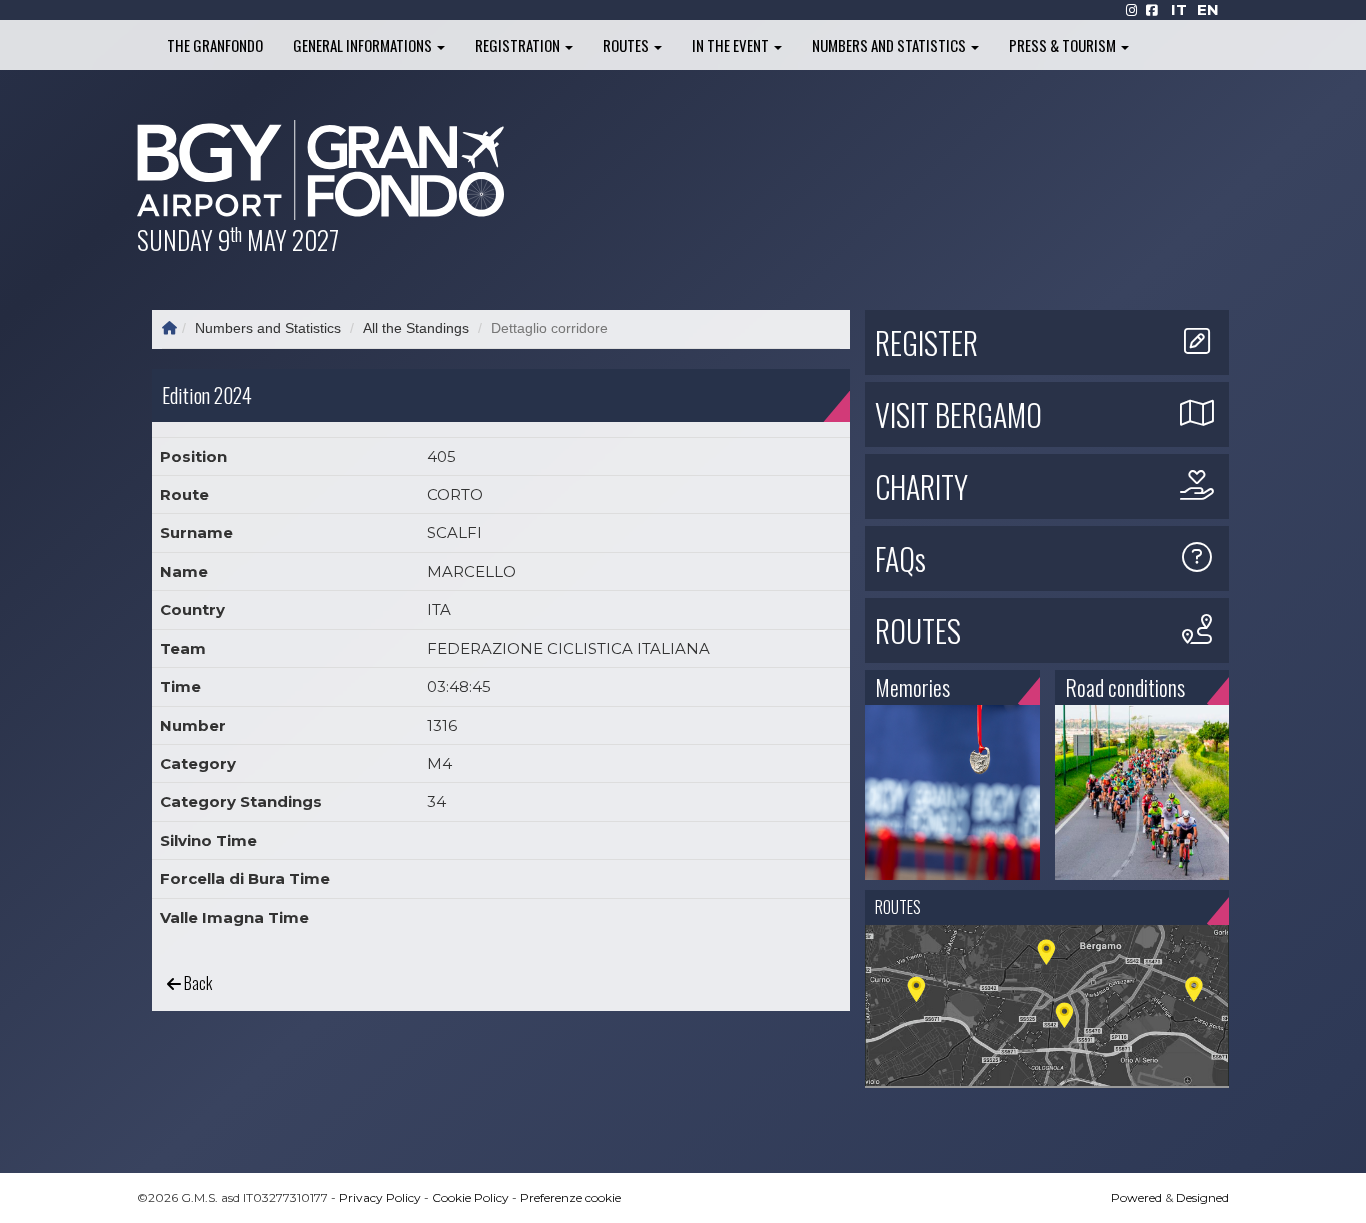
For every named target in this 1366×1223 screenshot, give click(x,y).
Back (196, 983)
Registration (519, 45)
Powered (1136, 1197)
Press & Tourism (1064, 45)
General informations (364, 45)
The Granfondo (215, 45)
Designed (1202, 1197)
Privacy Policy (380, 1197)
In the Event (732, 45)
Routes (627, 45)
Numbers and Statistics (890, 45)
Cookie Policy (470, 1197)
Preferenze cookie (570, 1197)
